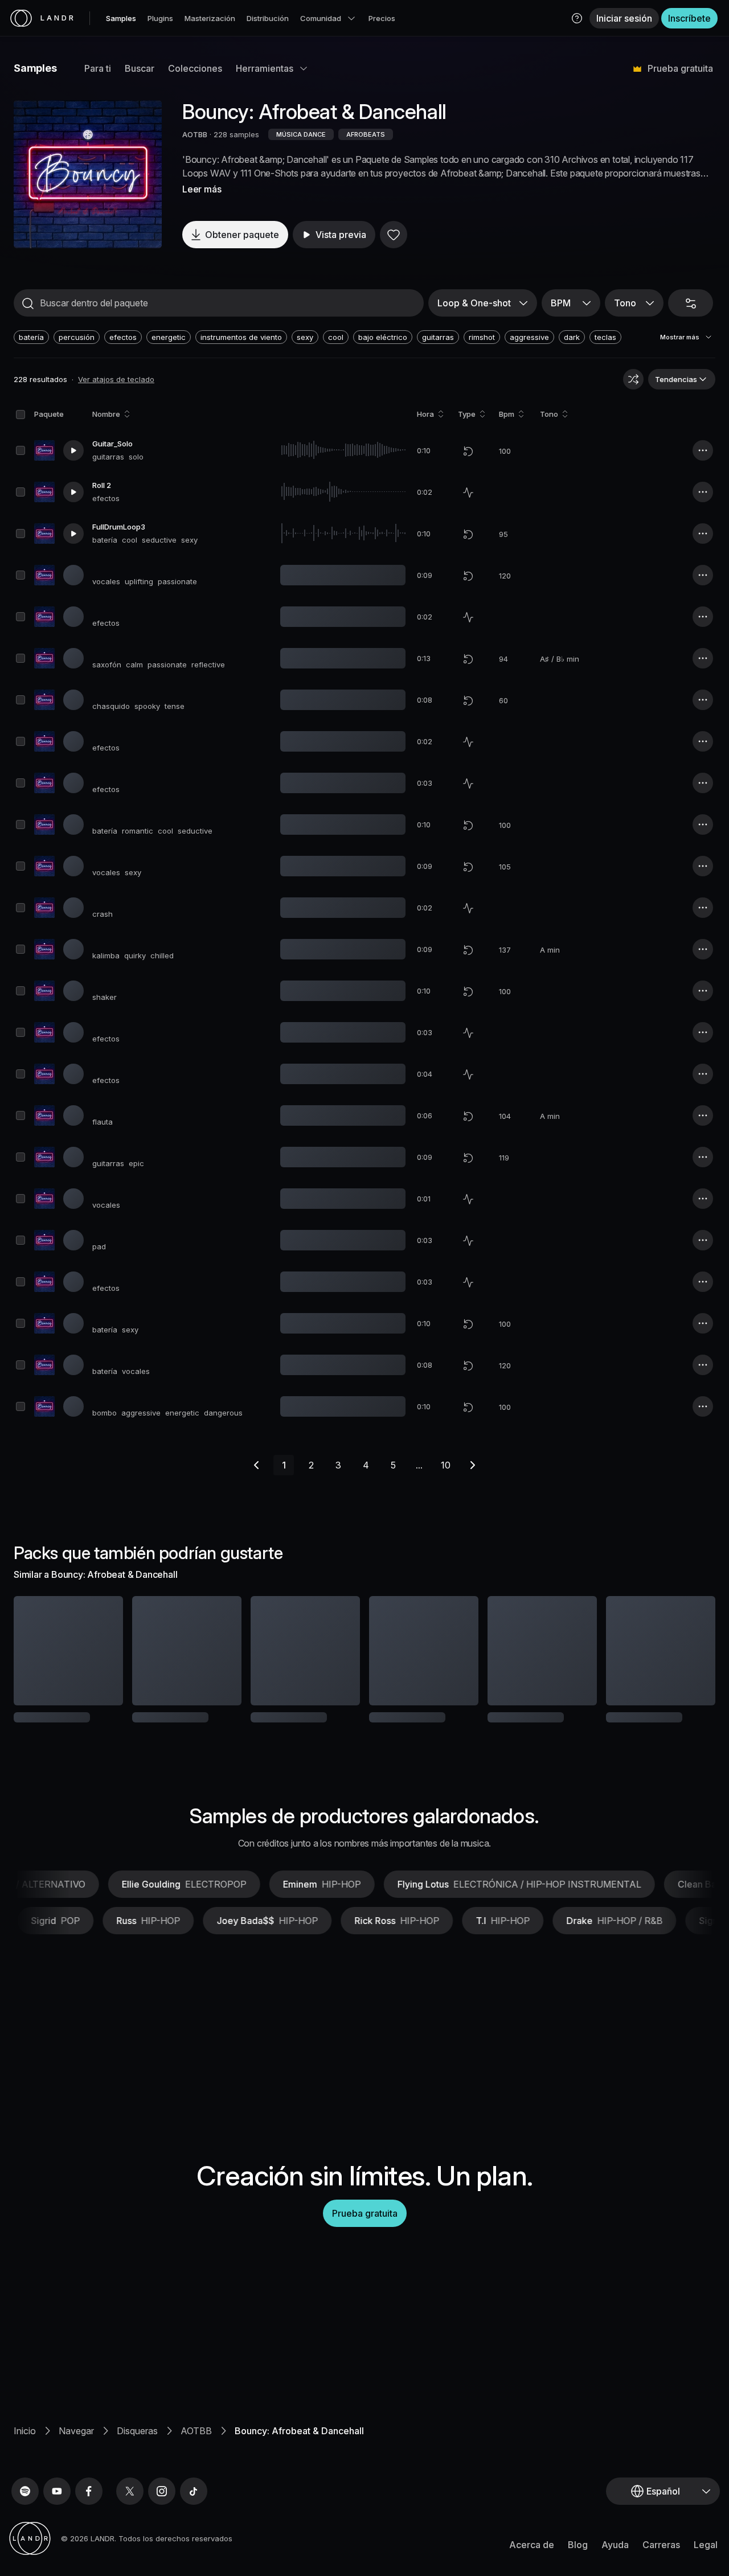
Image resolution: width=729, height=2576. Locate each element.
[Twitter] (130, 2491)
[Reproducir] (88, 174)
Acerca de (532, 2545)
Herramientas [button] (265, 68)
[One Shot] (468, 493)
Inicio (25, 2431)
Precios (382, 18)
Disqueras (137, 2431)
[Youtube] (57, 2491)
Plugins (160, 18)
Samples (121, 18)
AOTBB (195, 134)
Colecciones (195, 68)
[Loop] (468, 451)
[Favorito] (394, 235)
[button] (577, 18)
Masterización (210, 18)
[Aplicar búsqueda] (28, 303)
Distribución (268, 18)
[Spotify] (25, 2491)
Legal (706, 2545)
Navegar (76, 2431)
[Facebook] (89, 2491)
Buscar (140, 68)
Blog (578, 2545)
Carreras (661, 2545)
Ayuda (615, 2545)
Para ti (98, 68)
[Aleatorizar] (633, 379)
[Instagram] (162, 2491)
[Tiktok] (194, 2491)
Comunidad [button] (321, 18)
